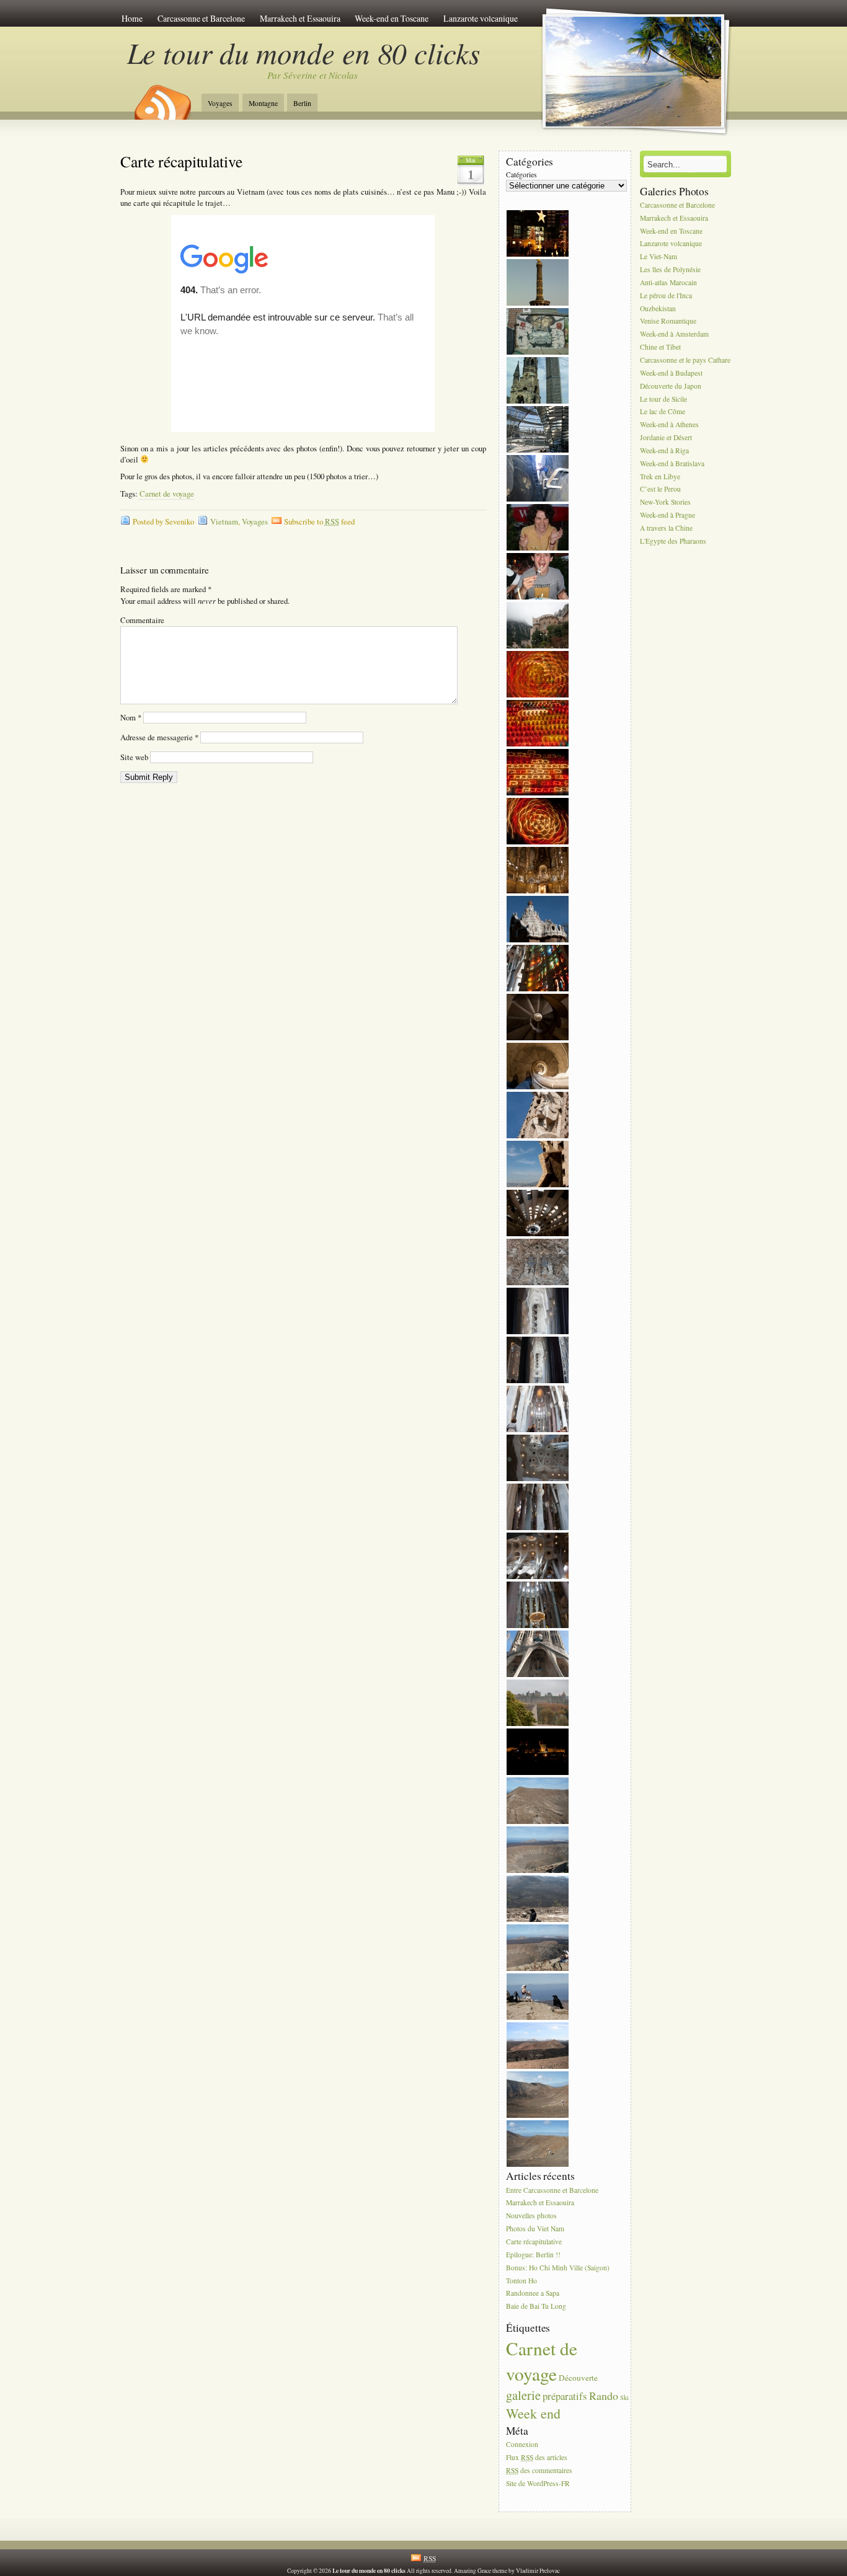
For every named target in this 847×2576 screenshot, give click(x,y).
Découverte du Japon (671, 386)
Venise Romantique (668, 321)
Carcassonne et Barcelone (201, 18)
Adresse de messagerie (159, 737)
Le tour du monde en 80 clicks (304, 52)
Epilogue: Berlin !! (533, 2255)
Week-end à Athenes (669, 425)
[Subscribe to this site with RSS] (162, 98)
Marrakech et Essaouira (300, 18)
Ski (624, 2397)
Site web (134, 757)
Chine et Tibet (660, 347)
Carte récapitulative (181, 161)
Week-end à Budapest (671, 373)
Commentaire (142, 620)
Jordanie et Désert (666, 437)
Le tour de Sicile (663, 399)
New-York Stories (665, 502)
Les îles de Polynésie (670, 269)
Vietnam (224, 522)
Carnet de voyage (167, 494)
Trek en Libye (660, 476)
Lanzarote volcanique (481, 18)
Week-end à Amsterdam (674, 334)
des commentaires (539, 2470)
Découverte (578, 2378)
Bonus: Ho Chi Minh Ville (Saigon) (558, 2268)
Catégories (521, 175)
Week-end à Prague (667, 515)
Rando (604, 2396)
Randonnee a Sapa (533, 2294)
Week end (533, 2413)
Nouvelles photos (531, 2216)
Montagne (263, 103)
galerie (523, 2395)
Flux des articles (537, 2457)
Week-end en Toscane (392, 18)
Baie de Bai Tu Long (536, 2307)
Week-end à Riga (664, 450)
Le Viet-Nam (659, 257)
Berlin (302, 103)
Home (132, 18)
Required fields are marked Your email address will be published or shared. (205, 595)
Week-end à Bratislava (672, 463)
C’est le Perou (660, 489)
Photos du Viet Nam (535, 2229)
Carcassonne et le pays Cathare (685, 360)
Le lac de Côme (663, 412)
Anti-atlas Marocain (668, 282)
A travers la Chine (666, 528)
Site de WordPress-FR (538, 2483)
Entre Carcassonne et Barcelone (552, 2190)
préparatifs (565, 2396)
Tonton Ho (521, 2281)
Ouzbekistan (658, 308)
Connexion (522, 2444)
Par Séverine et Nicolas (313, 75)
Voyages (220, 103)
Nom (131, 718)
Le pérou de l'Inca (666, 295)
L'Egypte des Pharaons (673, 541)
